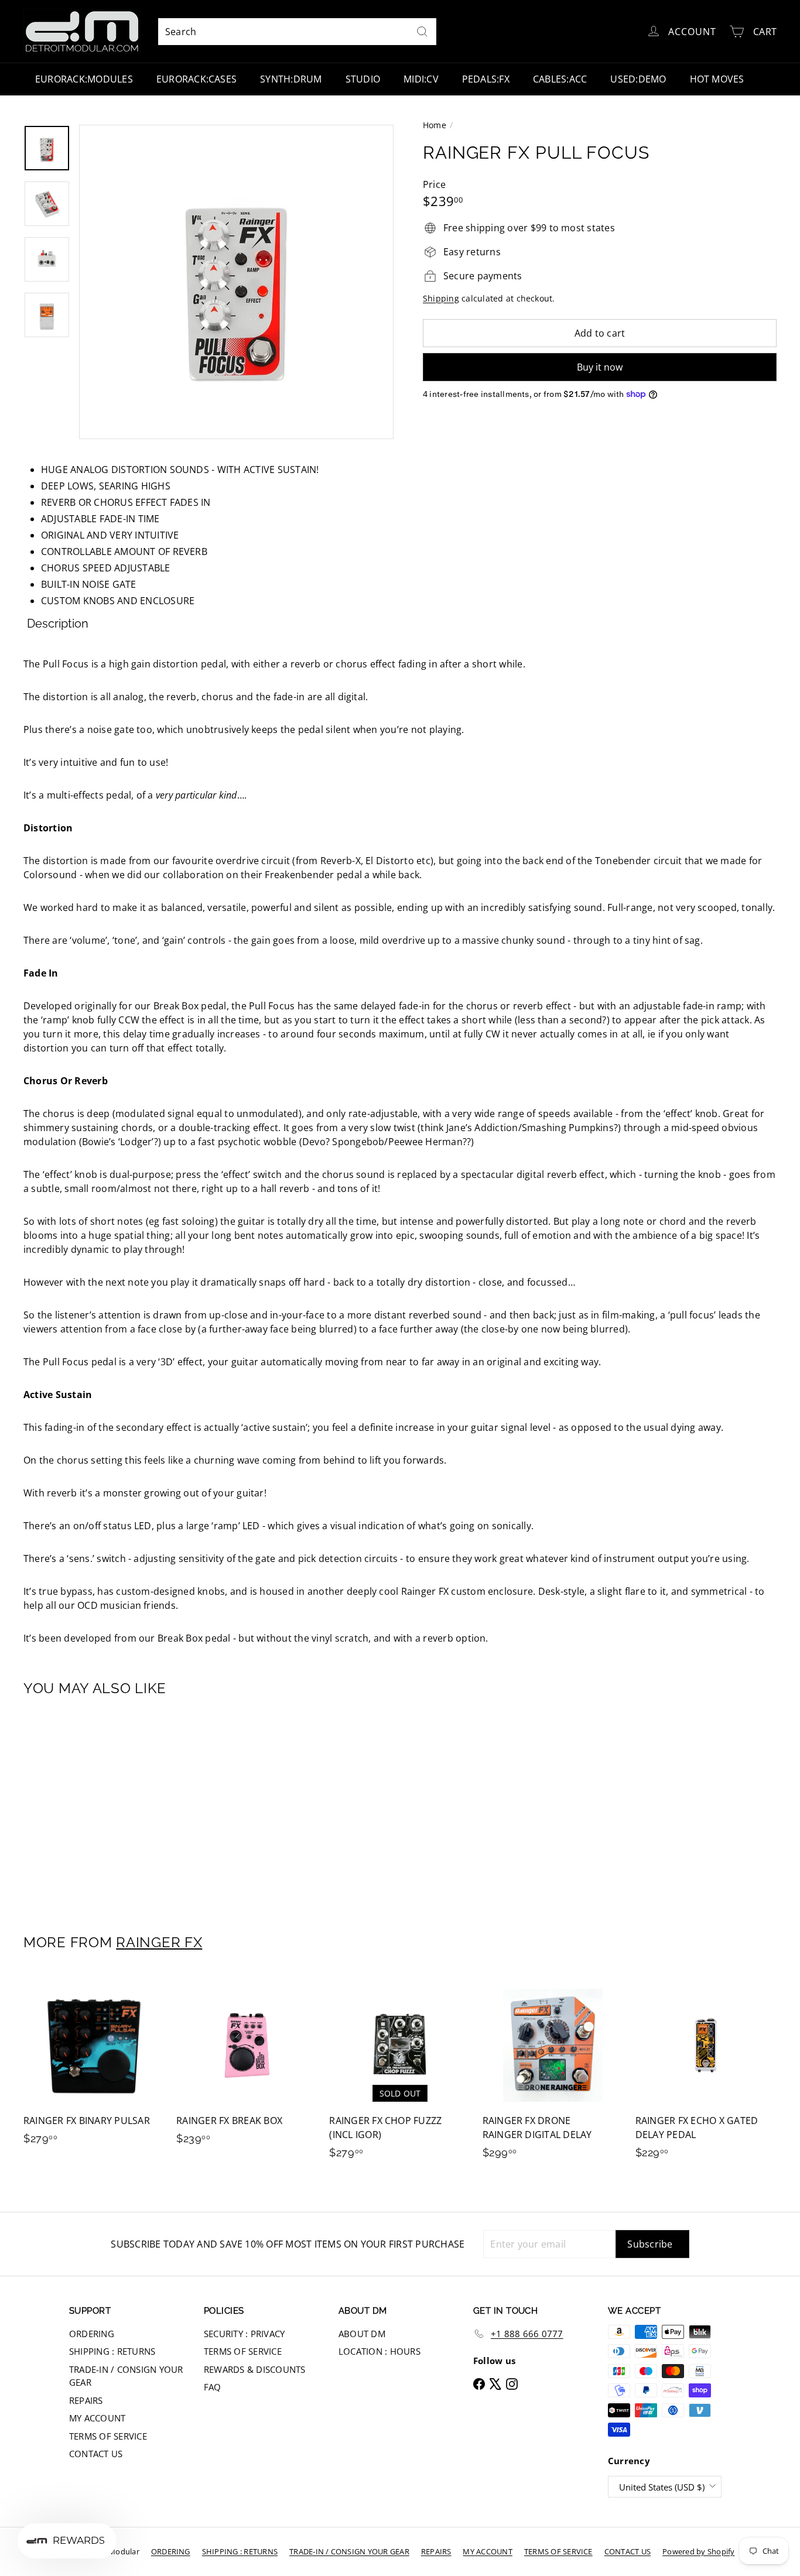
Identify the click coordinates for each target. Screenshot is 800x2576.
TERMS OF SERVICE (108, 2436)
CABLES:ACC (560, 79)
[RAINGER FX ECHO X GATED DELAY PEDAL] (706, 2073)
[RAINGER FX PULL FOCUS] (81, 1807)
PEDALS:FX (486, 79)
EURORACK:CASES (196, 79)
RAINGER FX (159, 1942)
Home (435, 125)
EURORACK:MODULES (84, 79)
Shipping (441, 298)
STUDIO (363, 79)
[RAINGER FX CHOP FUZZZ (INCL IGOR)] (400, 2073)
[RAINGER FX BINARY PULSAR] (94, 2066)
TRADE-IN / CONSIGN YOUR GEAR (126, 2376)
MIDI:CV (421, 79)
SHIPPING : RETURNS (112, 2351)
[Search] (422, 32)
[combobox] (297, 32)
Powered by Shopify (698, 2551)
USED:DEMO (638, 79)
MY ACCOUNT (97, 2418)
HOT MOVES (717, 79)
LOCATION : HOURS (380, 2351)
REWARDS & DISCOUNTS (255, 2369)
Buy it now (600, 367)
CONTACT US (96, 2454)
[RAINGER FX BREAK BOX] (247, 2066)
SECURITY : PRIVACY (244, 2334)
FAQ (213, 2387)
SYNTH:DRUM (291, 79)
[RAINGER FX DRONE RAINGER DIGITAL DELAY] (553, 2073)
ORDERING (92, 2334)
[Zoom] (236, 282)
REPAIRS (86, 2400)
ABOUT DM (362, 2334)
